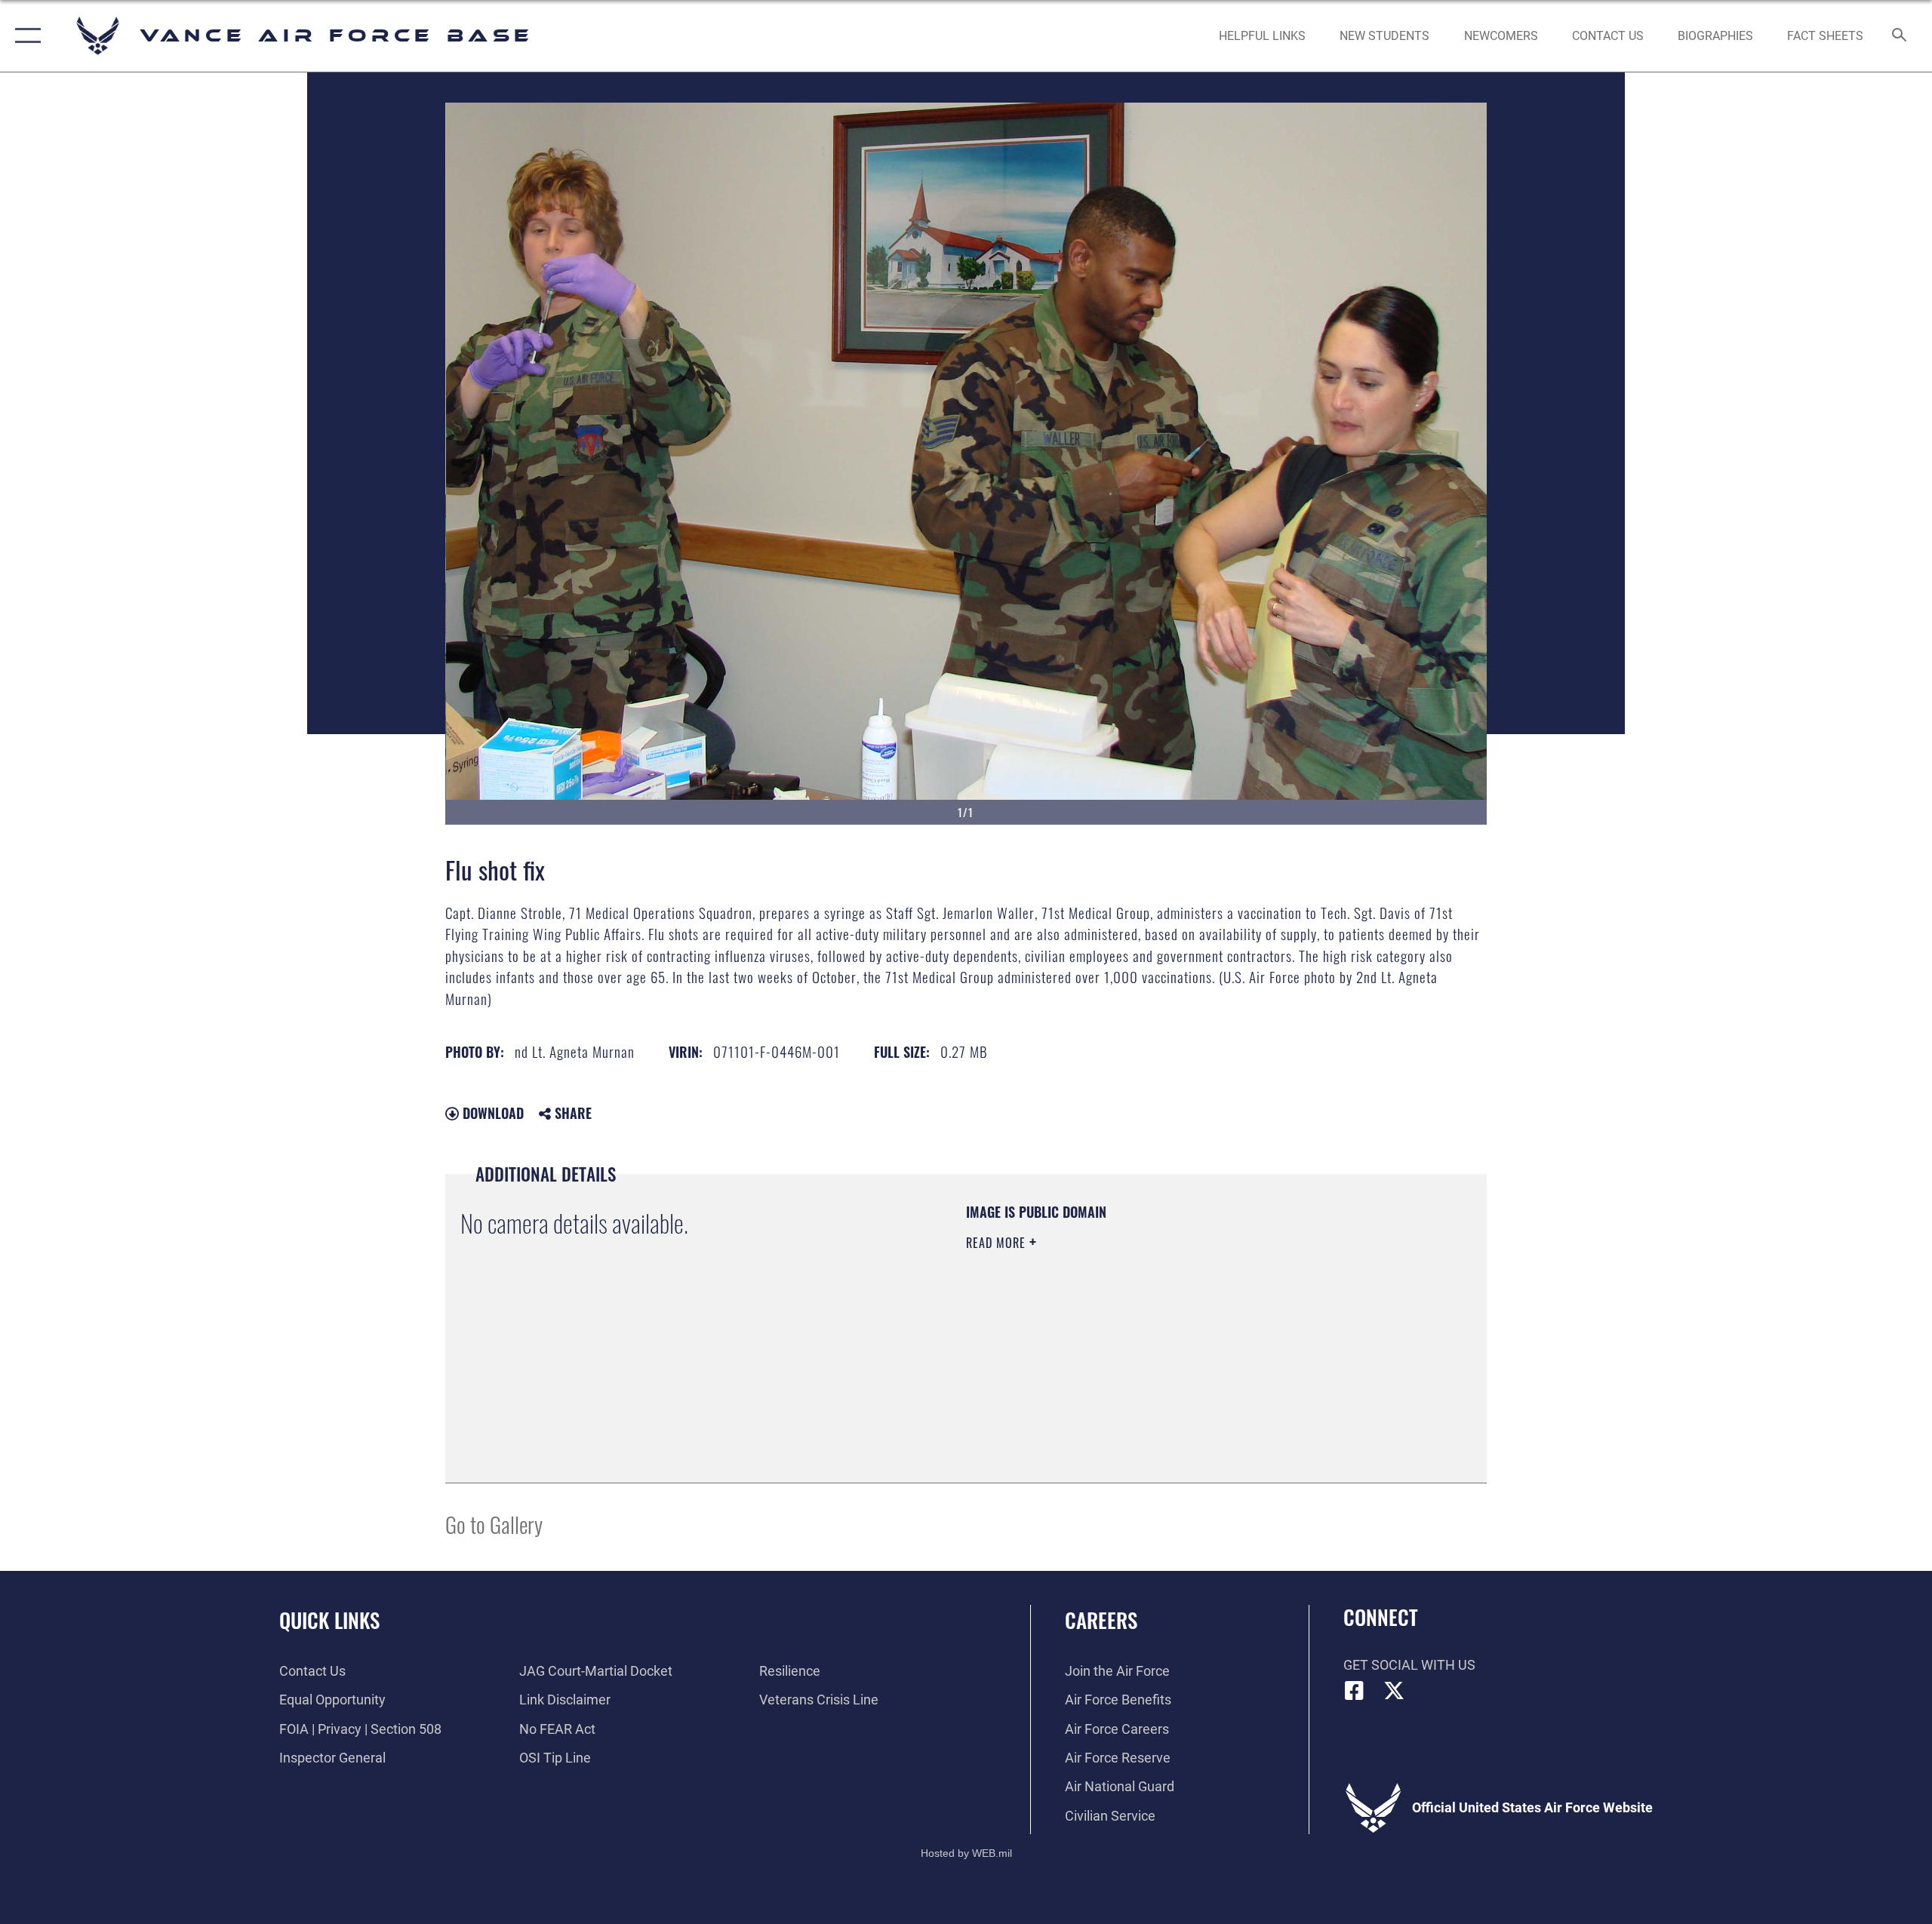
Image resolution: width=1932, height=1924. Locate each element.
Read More (998, 1243)
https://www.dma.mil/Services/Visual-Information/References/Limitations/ (1143, 1339)
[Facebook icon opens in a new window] (1355, 1691)
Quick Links (329, 1620)
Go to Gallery (494, 1524)
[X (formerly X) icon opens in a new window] (1394, 1691)
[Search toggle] (1900, 36)
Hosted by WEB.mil (966, 1853)
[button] (25, 36)
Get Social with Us (1409, 1665)
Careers (1101, 1620)
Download (491, 1113)
